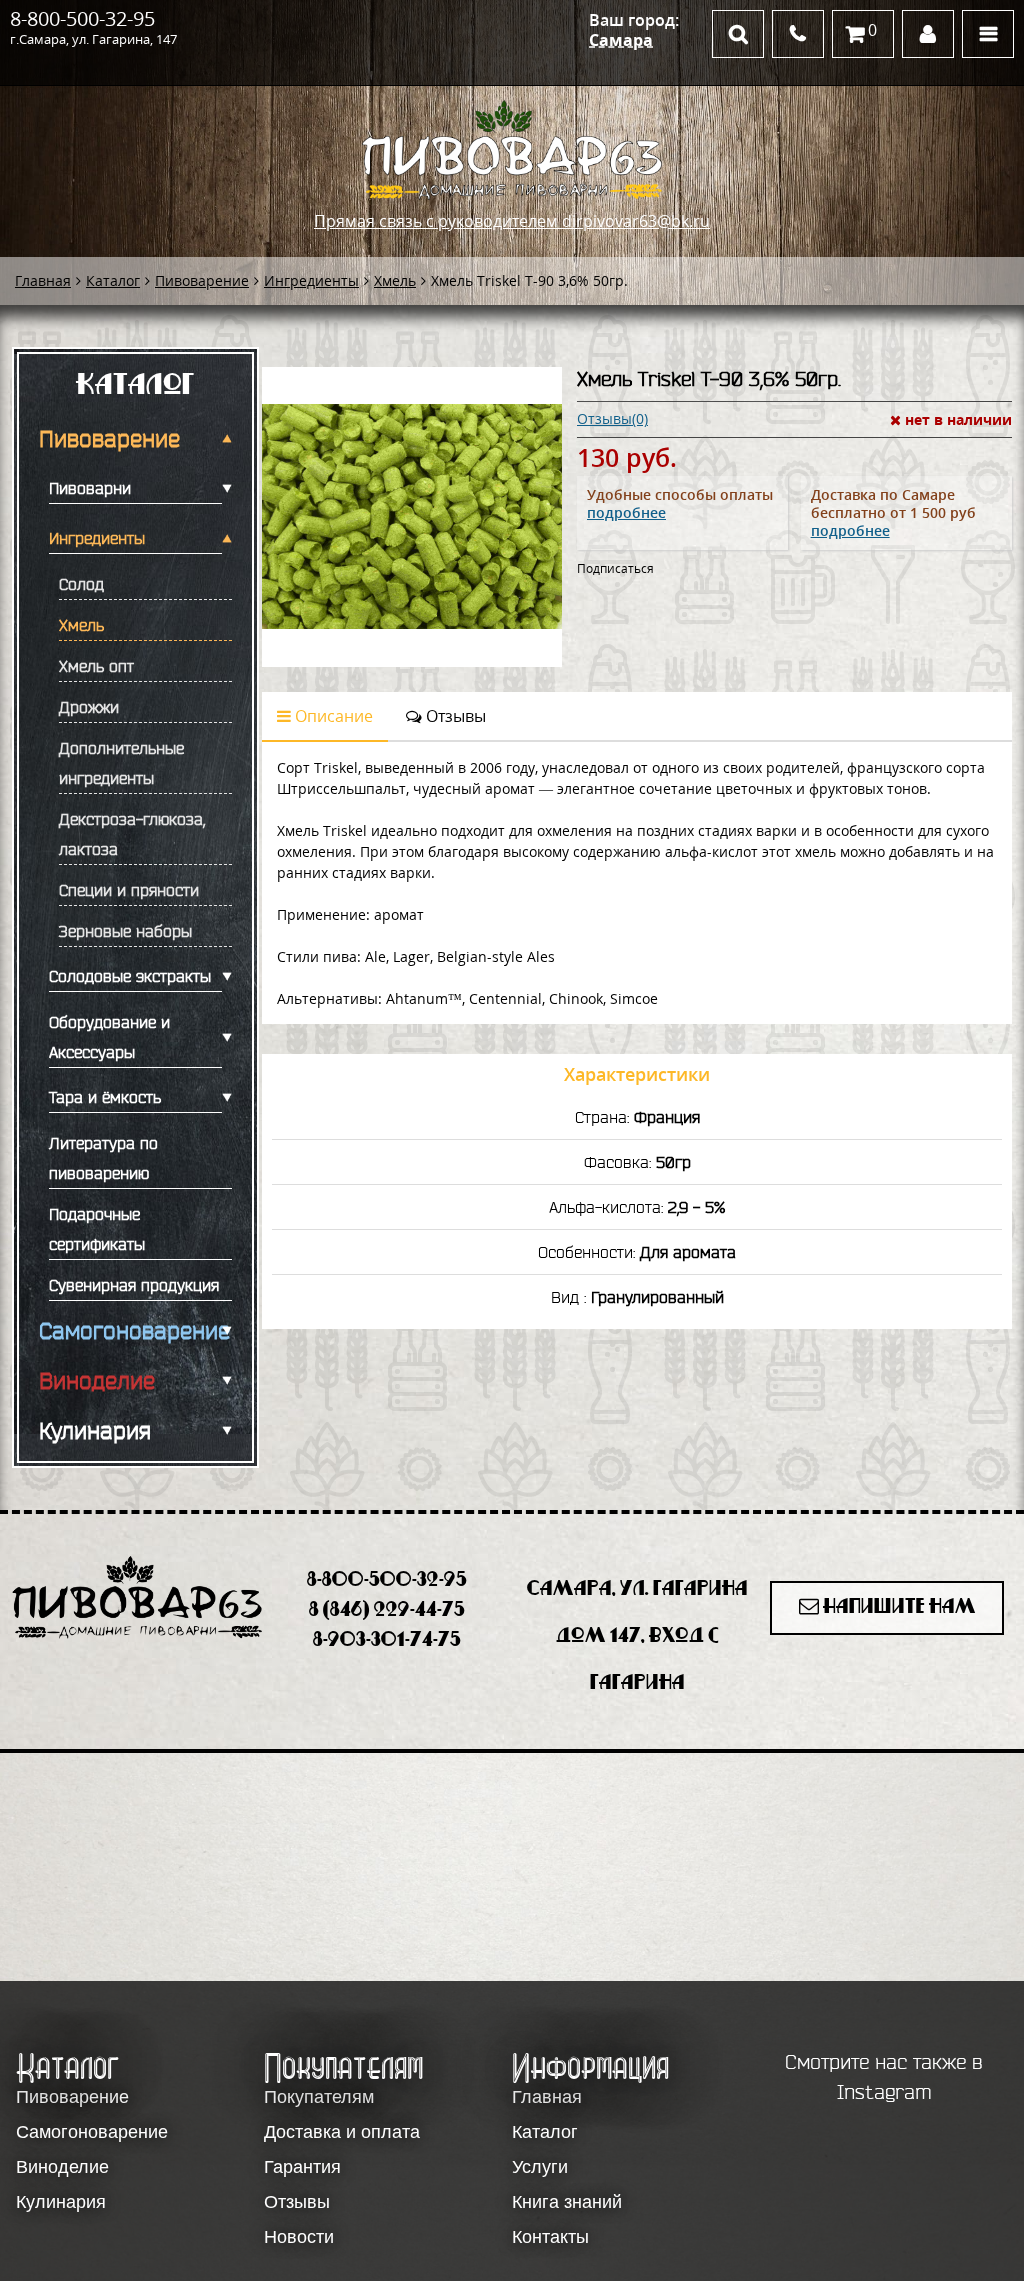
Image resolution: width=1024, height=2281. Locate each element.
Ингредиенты (311, 280)
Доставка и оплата (342, 2132)
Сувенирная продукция (134, 1285)
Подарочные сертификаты (97, 1229)
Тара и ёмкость (105, 1097)
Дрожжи (89, 707)
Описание (332, 716)
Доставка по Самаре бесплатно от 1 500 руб (893, 512)
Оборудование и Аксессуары (109, 1037)
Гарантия (302, 2167)
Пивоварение (202, 280)
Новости (299, 2237)
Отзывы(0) (612, 419)
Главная (43, 280)
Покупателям (319, 2097)
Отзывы (454, 716)
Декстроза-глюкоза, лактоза (132, 834)
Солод (81, 584)
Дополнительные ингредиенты (121, 763)
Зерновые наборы (125, 931)
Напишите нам (897, 1607)
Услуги (540, 2167)
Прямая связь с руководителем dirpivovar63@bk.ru (512, 221)
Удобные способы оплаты (680, 503)
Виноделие (97, 1381)
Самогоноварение (130, 1331)
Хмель (395, 280)
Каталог (113, 280)
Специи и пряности (129, 890)
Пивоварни (90, 488)
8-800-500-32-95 (82, 19)
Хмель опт (96, 666)
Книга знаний (567, 2202)
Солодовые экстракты (130, 976)
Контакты (550, 2237)
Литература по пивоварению (103, 1158)
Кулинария (95, 1431)
